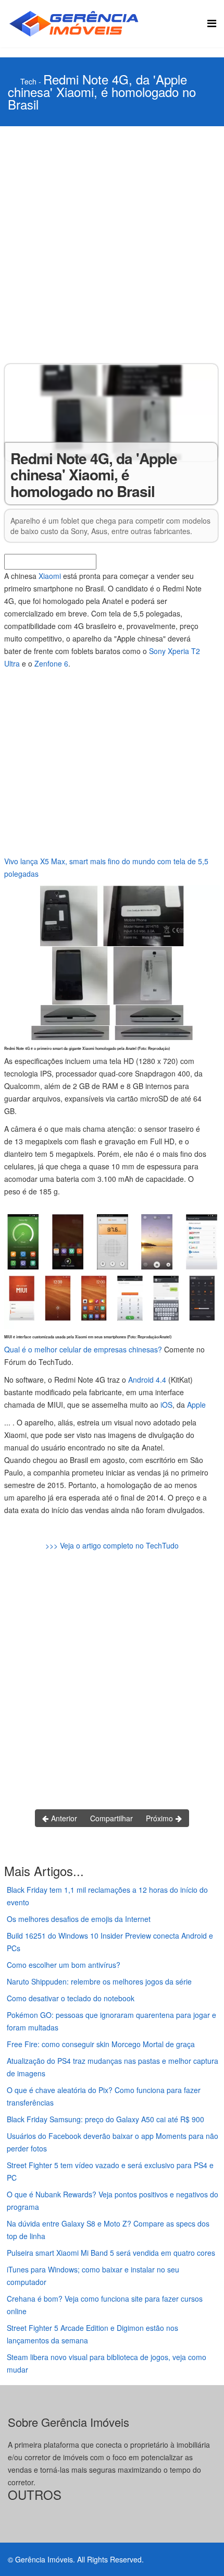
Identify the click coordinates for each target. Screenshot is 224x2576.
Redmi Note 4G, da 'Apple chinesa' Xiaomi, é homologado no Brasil (102, 92)
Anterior (63, 1818)
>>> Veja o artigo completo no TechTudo (112, 1545)
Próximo (160, 1818)
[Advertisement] (112, 244)
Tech (28, 81)
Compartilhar (111, 1818)
